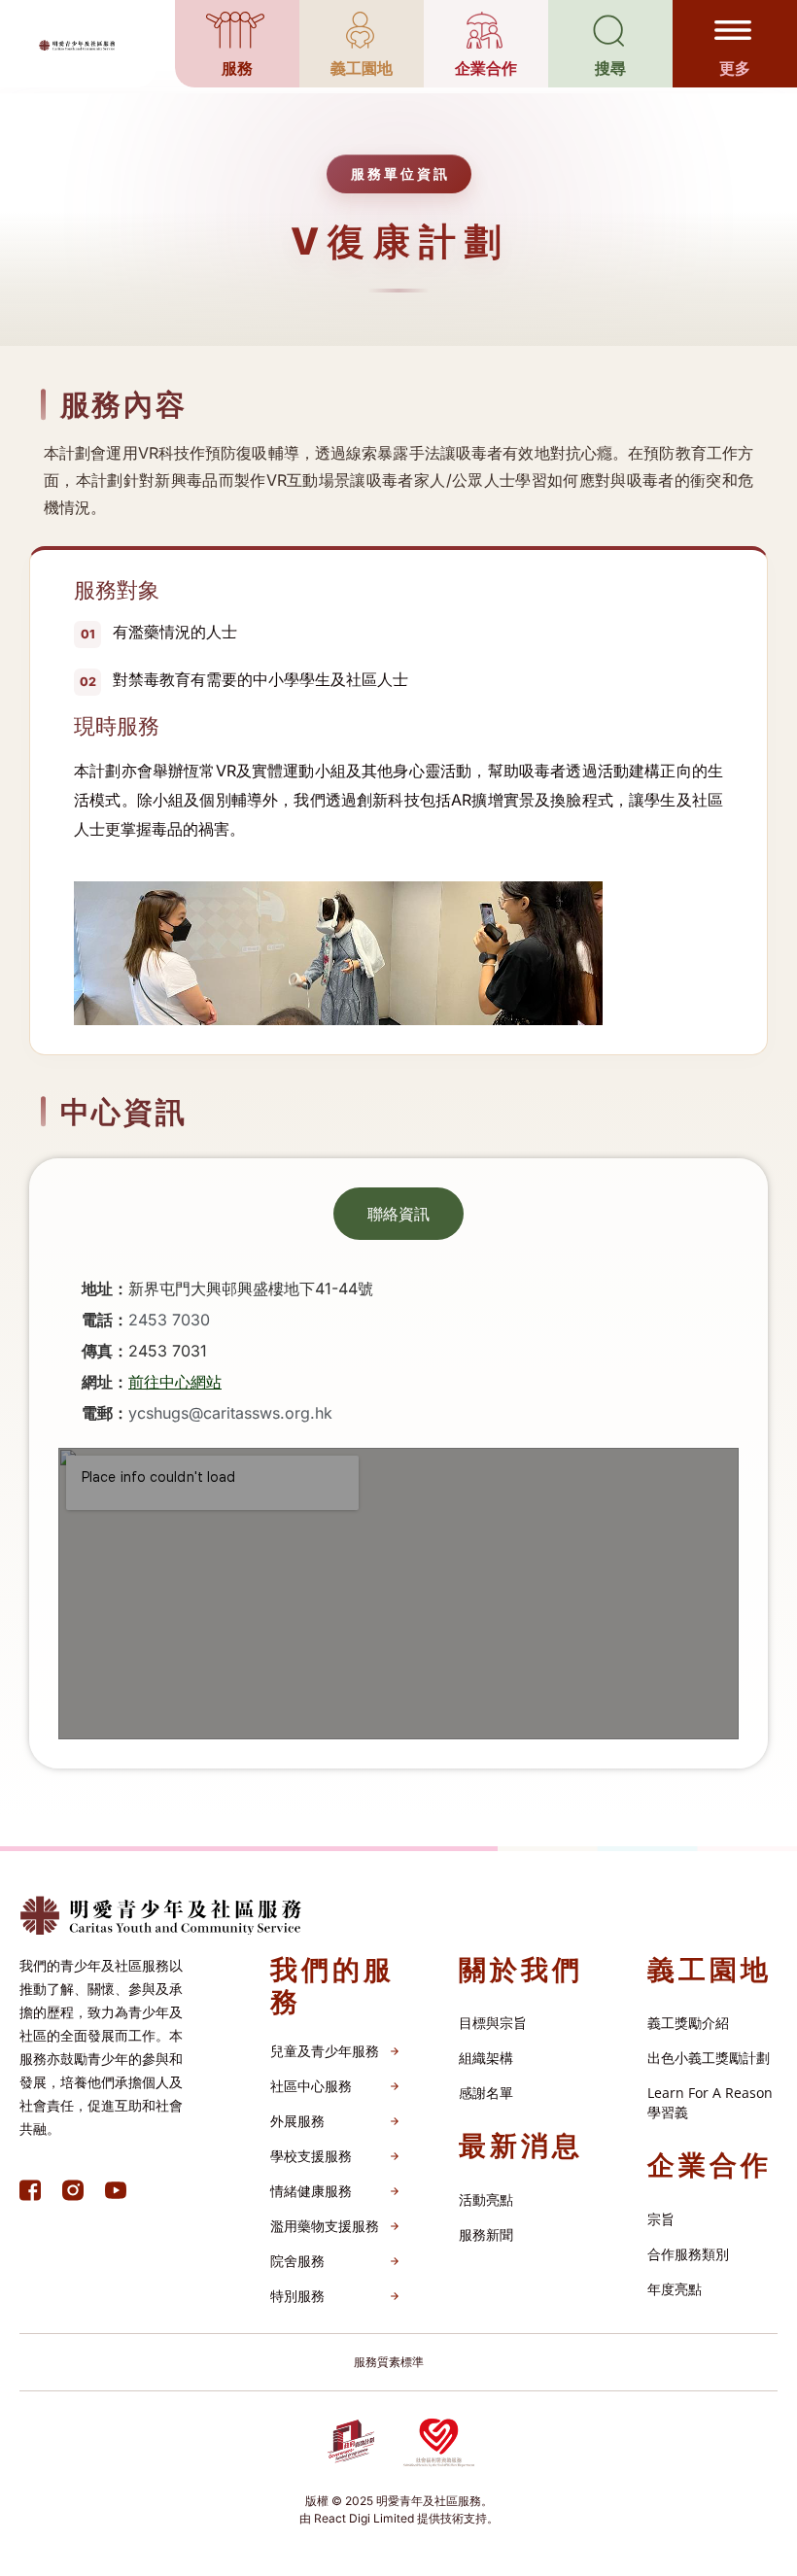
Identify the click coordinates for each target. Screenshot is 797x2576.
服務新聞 (486, 2234)
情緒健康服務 (311, 2191)
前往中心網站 (175, 1382)
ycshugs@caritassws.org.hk (230, 1413)
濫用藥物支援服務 (325, 2226)
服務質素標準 (389, 2362)
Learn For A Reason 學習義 (710, 2102)
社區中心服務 (311, 2086)
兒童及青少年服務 (325, 2051)
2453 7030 (169, 1320)
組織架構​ (486, 2058)
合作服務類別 (688, 2254)
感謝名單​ (486, 2093)
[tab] (398, 1214)
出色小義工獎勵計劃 (709, 2058)
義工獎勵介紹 (688, 2023)
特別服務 (297, 2296)
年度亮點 (675, 2289)
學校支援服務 (311, 2156)
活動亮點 (486, 2199)
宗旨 (661, 2219)
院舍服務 (297, 2261)
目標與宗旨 (493, 2023)
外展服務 (297, 2121)
